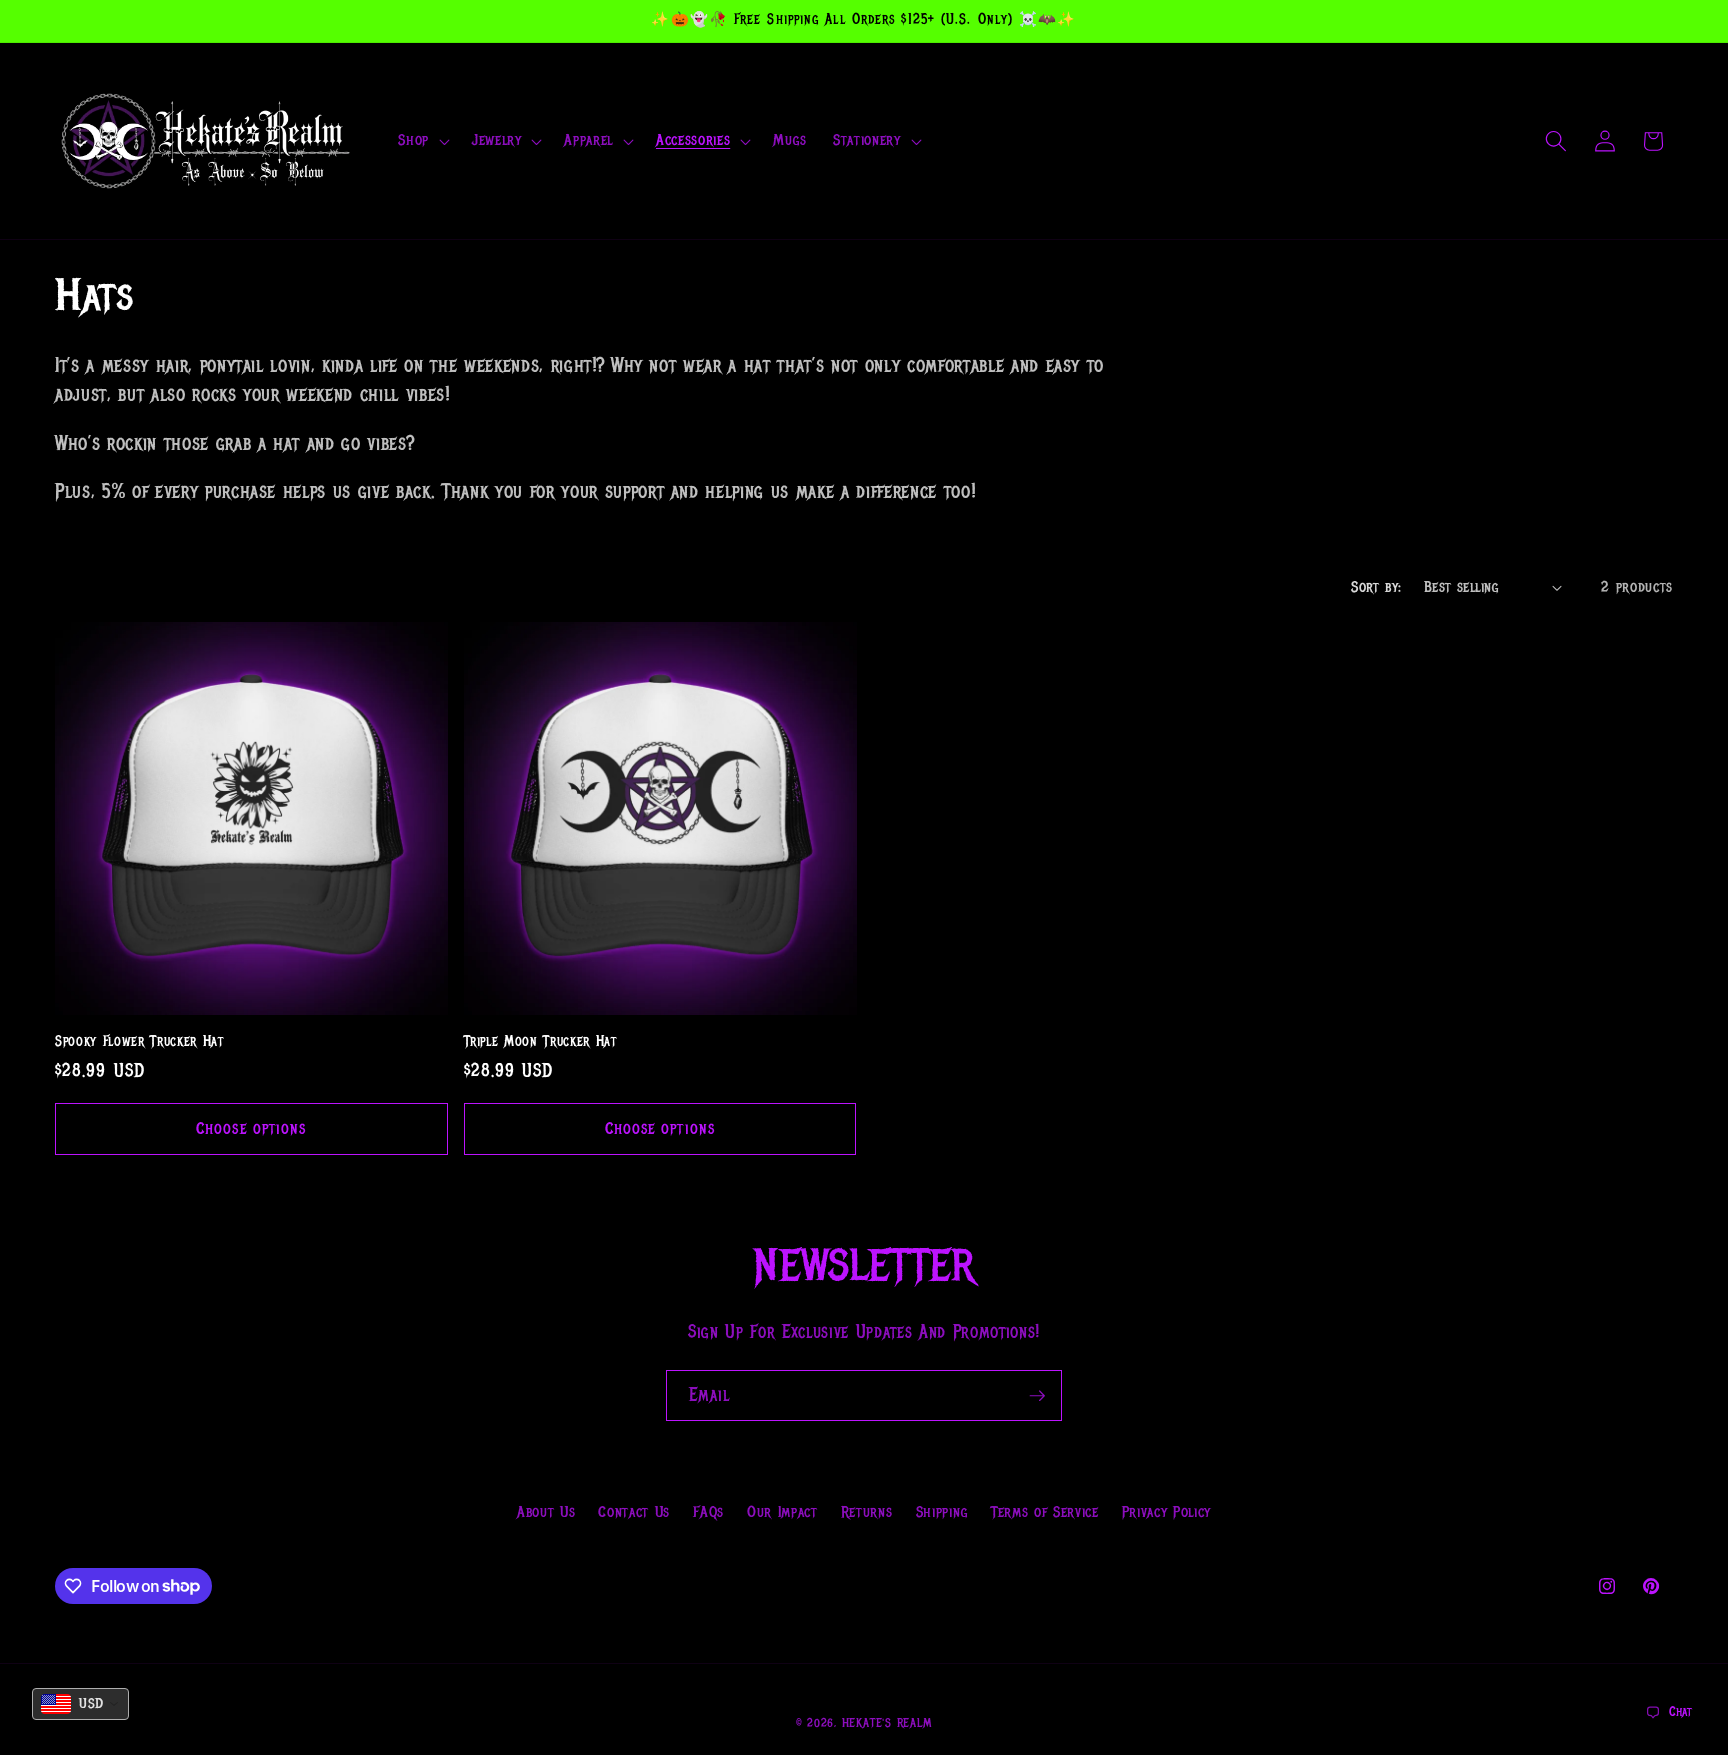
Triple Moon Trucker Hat (540, 1041)
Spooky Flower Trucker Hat (139, 1041)
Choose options (251, 1128)
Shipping (942, 1512)
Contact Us (634, 1512)
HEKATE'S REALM (887, 1723)
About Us (546, 1512)
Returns (867, 1512)
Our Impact (782, 1512)
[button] (422, 141)
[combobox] (80, 1704)
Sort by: (1376, 587)
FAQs (708, 1512)
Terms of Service (1045, 1512)
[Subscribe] (1037, 1396)
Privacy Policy (1166, 1512)
